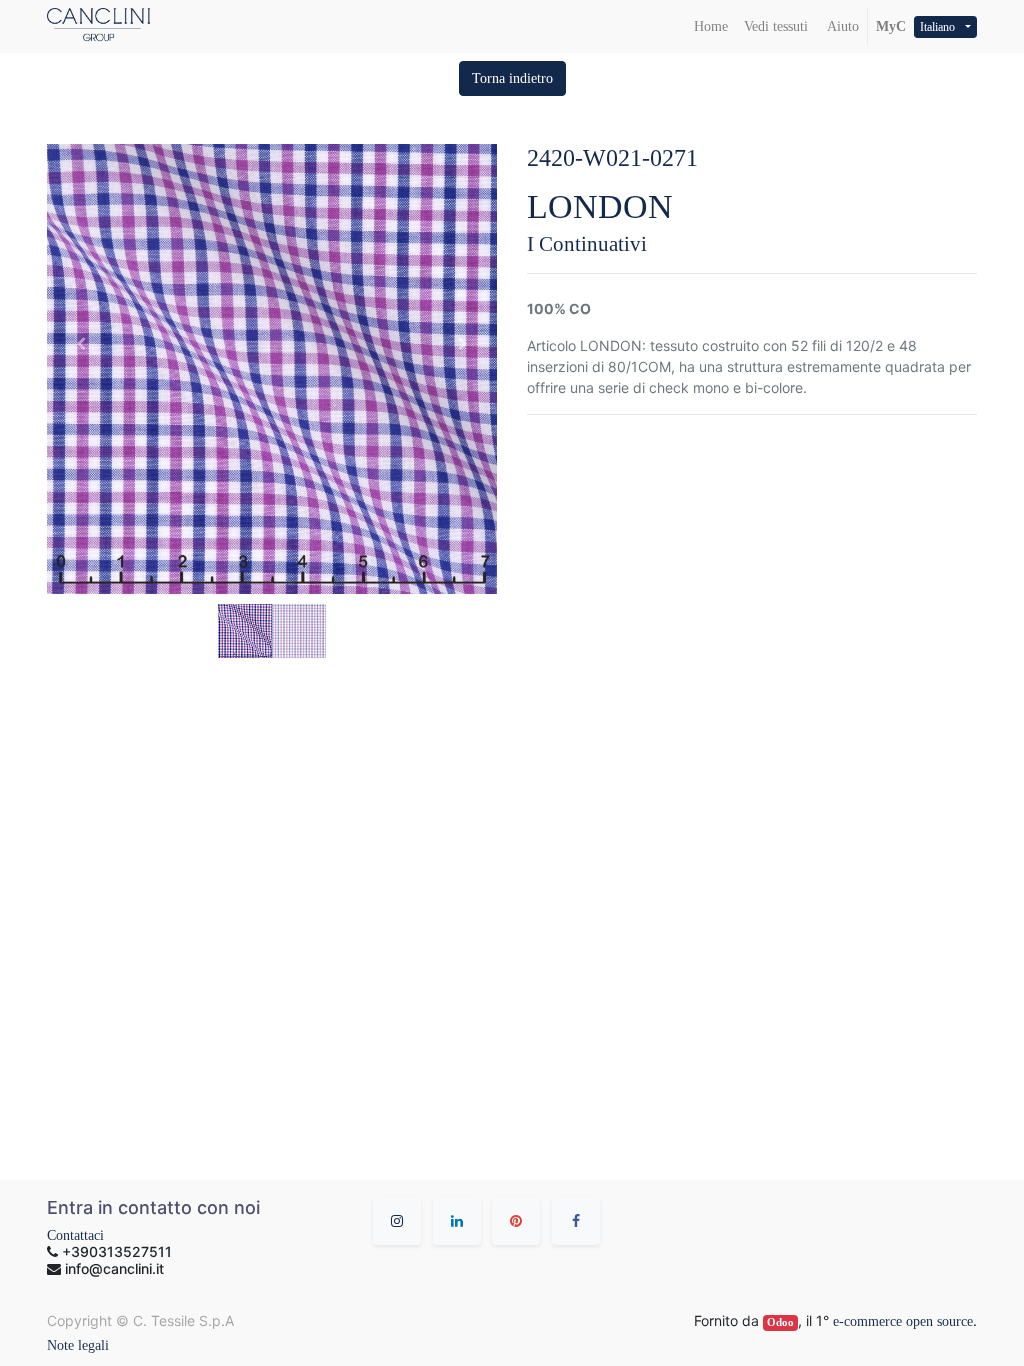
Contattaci (75, 1235)
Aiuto (841, 26)
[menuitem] (711, 26)
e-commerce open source (903, 1321)
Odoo (780, 1322)
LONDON (600, 206)
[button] (512, 78)
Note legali (78, 1345)
